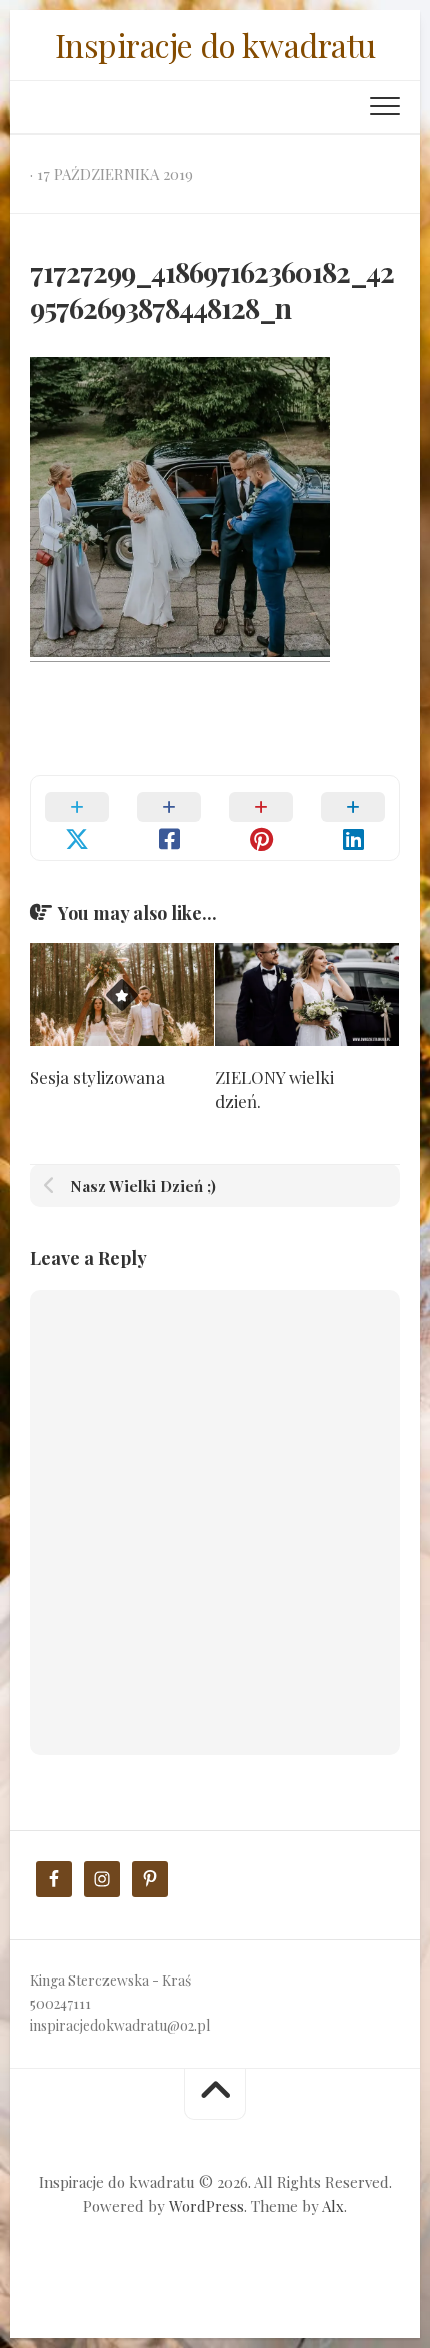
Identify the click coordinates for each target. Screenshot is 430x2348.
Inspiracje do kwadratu (215, 44)
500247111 (60, 2003)
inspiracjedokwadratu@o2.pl (120, 2025)
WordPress (206, 2206)
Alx (333, 2206)
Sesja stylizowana (97, 1077)
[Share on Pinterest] (261, 818)
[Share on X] (77, 818)
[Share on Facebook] (169, 818)
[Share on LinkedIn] (353, 818)
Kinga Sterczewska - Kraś (110, 1980)
